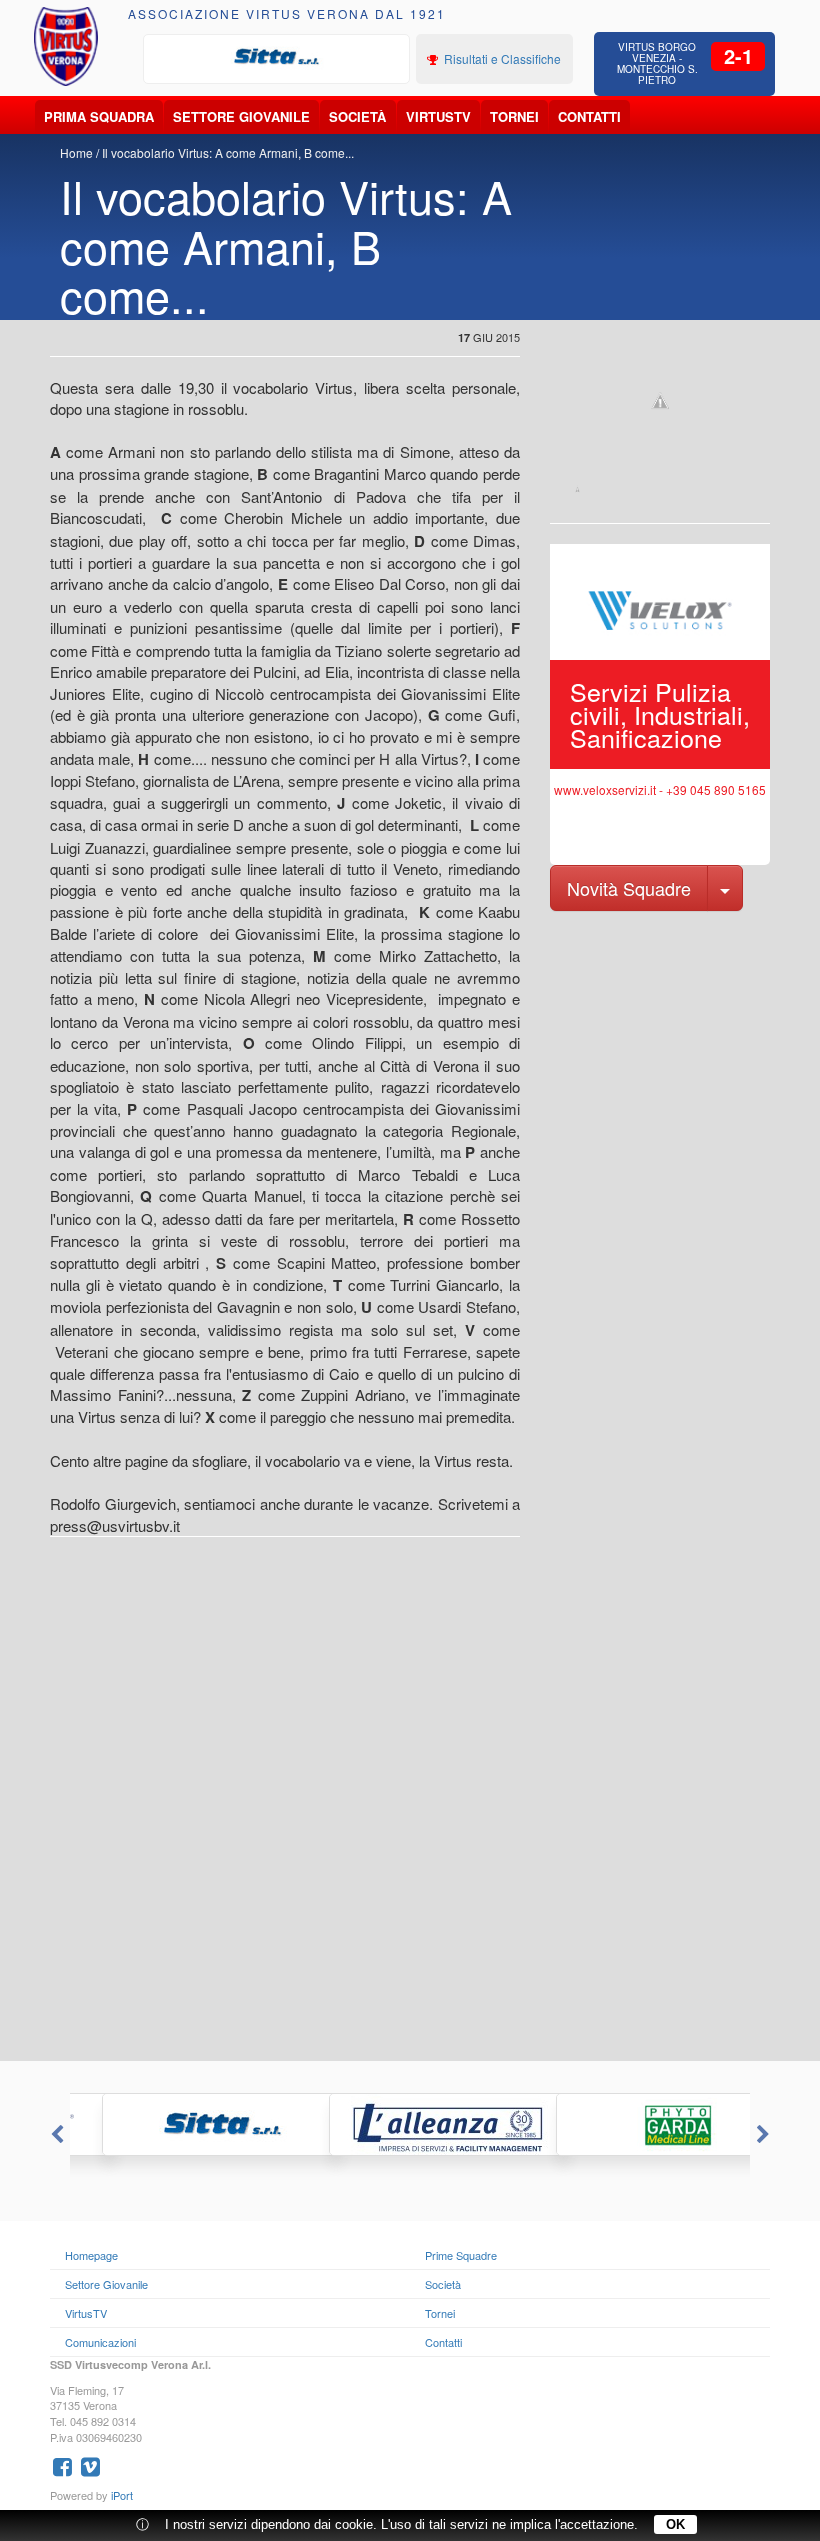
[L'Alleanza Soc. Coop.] (410, 2124)
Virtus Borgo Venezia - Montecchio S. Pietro (657, 63)
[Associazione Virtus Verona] (66, 46)
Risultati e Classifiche (501, 58)
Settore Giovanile (241, 116)
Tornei (514, 116)
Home (76, 152)
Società (357, 116)
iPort (122, 2495)
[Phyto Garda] (637, 2124)
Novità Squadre (629, 888)
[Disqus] (410, 1807)
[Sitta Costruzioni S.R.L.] (277, 57)
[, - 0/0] (577, 489)
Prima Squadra (99, 116)
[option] (277, 57)
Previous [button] (55, 2135)
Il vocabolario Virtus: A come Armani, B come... (228, 152)
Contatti (589, 116)
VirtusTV (438, 116)
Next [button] (765, 2135)
